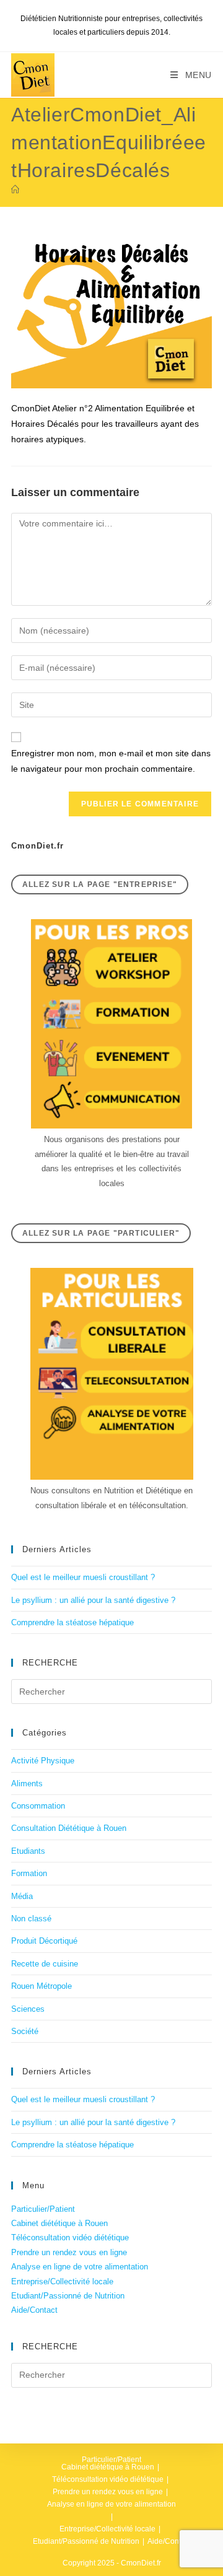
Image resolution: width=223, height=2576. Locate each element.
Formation (29, 1873)
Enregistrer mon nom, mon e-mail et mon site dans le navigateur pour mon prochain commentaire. (111, 761)
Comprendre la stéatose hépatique (72, 1622)
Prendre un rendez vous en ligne (69, 2252)
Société (25, 2031)
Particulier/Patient (43, 2209)
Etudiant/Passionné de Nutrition (68, 2296)
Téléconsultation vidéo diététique (70, 2238)
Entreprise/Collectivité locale (62, 2281)
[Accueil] (15, 190)
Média (22, 1896)
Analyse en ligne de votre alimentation (80, 2267)
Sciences (28, 2009)
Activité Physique (43, 1761)
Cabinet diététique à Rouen (59, 2223)
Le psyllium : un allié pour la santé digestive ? (93, 1600)
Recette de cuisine (45, 1964)
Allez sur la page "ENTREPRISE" (100, 884)
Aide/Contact (34, 2310)
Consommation (38, 1806)
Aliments (27, 1784)
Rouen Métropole (42, 1986)
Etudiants (28, 1851)
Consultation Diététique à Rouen (69, 1828)
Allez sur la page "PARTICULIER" (101, 1233)
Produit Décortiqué (44, 1941)
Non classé (31, 1919)
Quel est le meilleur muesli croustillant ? (83, 1577)
